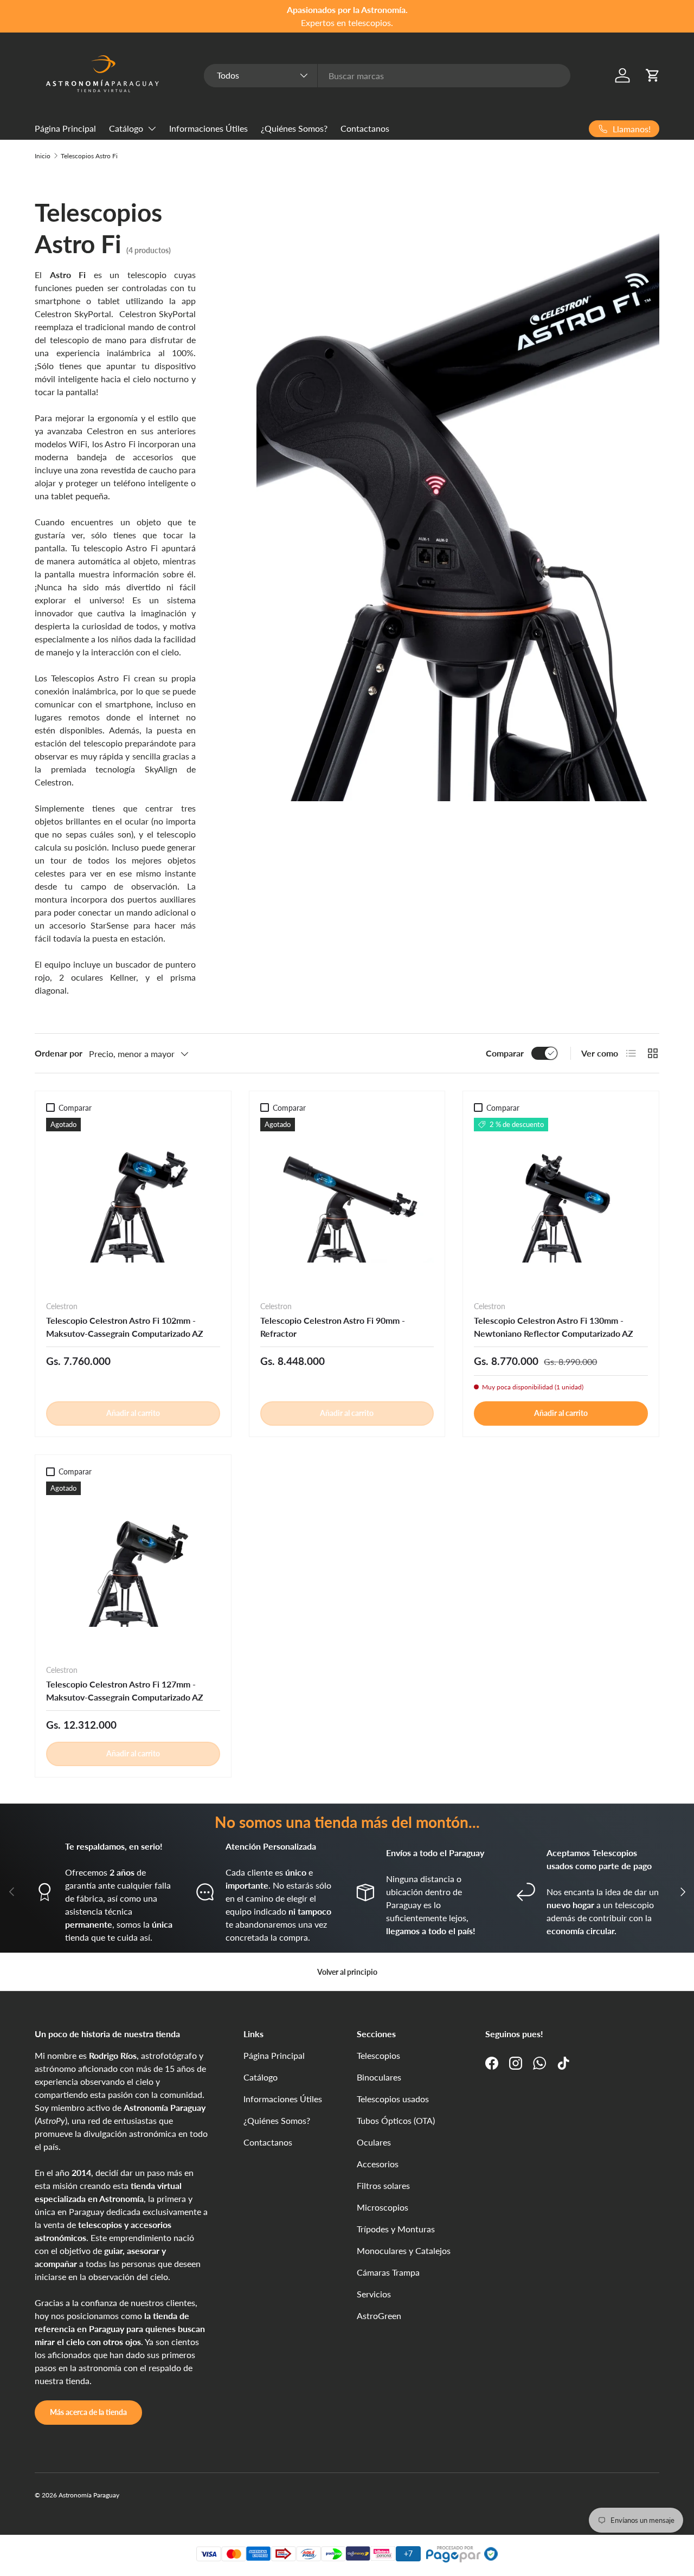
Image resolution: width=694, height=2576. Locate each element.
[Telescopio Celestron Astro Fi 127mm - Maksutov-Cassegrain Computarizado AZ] (133, 1569)
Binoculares (379, 2077)
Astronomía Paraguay (89, 2495)
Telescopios (378, 2055)
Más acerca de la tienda (88, 2412)
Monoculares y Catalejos (404, 2250)
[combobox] (387, 76)
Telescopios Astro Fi (89, 156)
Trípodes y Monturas (396, 2229)
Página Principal (65, 128)
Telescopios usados (393, 2099)
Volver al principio (347, 1972)
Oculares (374, 2142)
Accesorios (378, 2164)
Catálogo (126, 128)
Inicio (43, 156)
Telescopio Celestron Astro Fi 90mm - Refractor (333, 1327)
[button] (653, 75)
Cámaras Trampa (388, 2272)
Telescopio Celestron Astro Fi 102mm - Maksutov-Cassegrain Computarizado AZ (125, 1327)
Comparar (505, 1053)
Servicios (374, 2294)
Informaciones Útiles (208, 128)
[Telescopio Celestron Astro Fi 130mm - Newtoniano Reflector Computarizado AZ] (561, 1205)
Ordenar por (59, 1053)
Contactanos (365, 128)
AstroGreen (379, 2316)
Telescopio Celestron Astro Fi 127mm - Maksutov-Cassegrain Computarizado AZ (125, 1690)
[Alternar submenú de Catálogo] (152, 128)
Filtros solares (383, 2185)
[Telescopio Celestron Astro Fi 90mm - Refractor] (347, 1205)
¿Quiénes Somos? (294, 128)
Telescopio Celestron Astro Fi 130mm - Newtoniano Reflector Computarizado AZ (554, 1327)
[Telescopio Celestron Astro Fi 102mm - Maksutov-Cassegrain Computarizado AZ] (133, 1205)
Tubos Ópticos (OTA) (396, 2120)
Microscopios (383, 2207)
